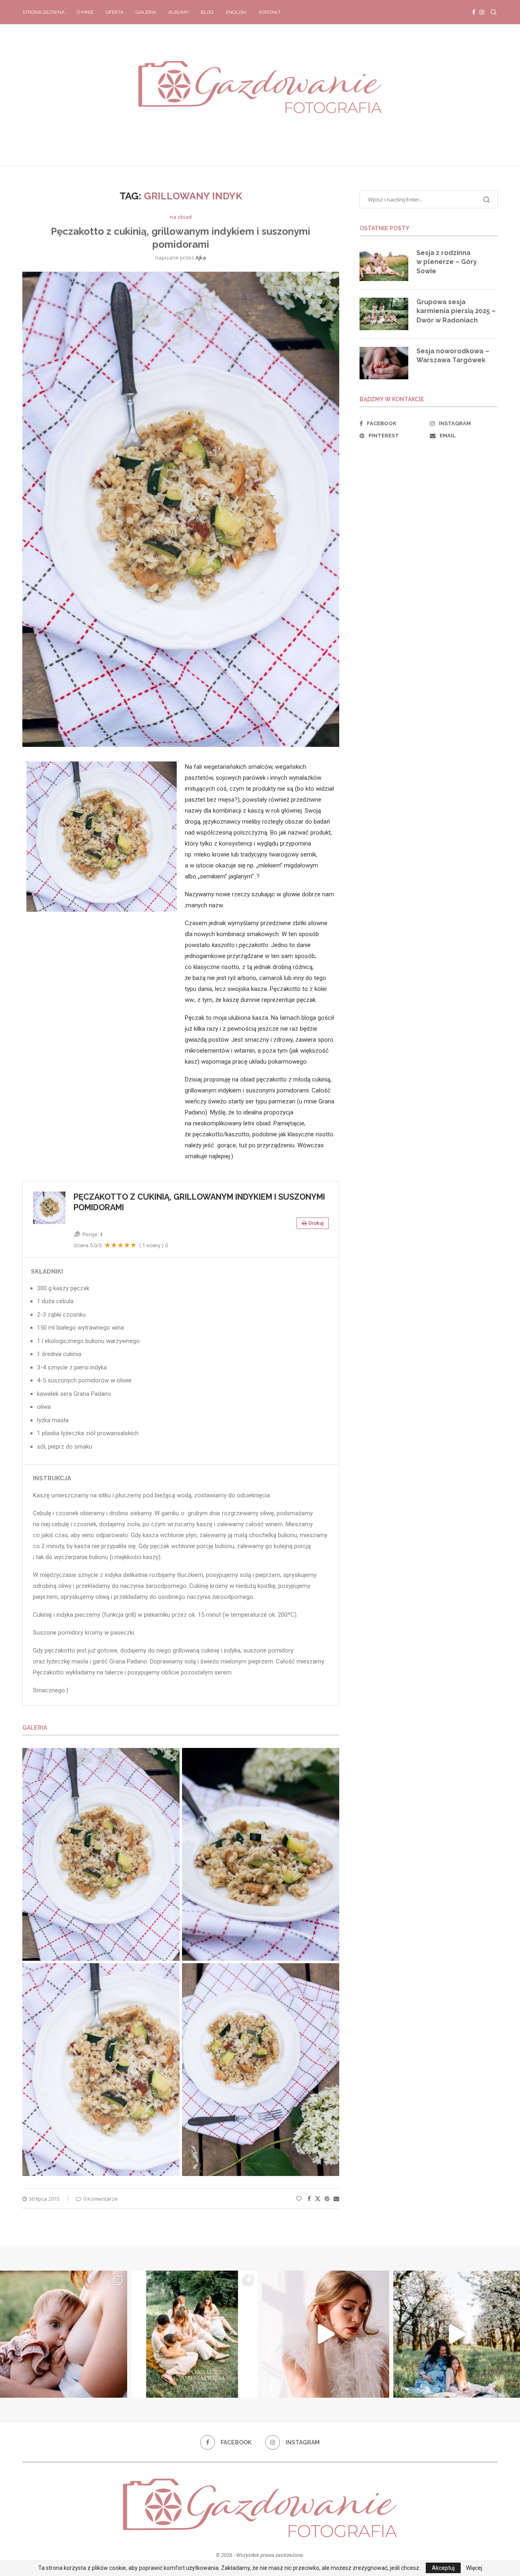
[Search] (494, 12)
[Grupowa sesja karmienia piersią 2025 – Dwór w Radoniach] (384, 314)
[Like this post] (299, 2199)
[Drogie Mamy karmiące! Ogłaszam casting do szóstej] (195, 2334)
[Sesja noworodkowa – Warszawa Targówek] (384, 363)
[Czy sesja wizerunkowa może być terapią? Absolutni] (326, 2334)
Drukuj (316, 1223)
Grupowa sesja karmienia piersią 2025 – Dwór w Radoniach (456, 311)
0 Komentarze (101, 2199)
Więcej (474, 2568)
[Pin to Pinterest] (327, 2199)
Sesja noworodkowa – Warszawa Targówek (453, 356)
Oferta (115, 12)
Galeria (146, 12)
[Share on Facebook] (309, 2199)
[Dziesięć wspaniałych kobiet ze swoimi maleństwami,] (64, 2334)
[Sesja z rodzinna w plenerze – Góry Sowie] (384, 265)
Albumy (178, 12)
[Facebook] (474, 12)
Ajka (201, 257)
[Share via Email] (336, 2199)
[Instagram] (482, 12)
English (236, 12)
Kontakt (270, 12)
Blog (207, 12)
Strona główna (43, 12)
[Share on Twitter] (318, 2199)
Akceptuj (443, 2568)
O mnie (85, 12)
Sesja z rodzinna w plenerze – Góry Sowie (447, 262)
